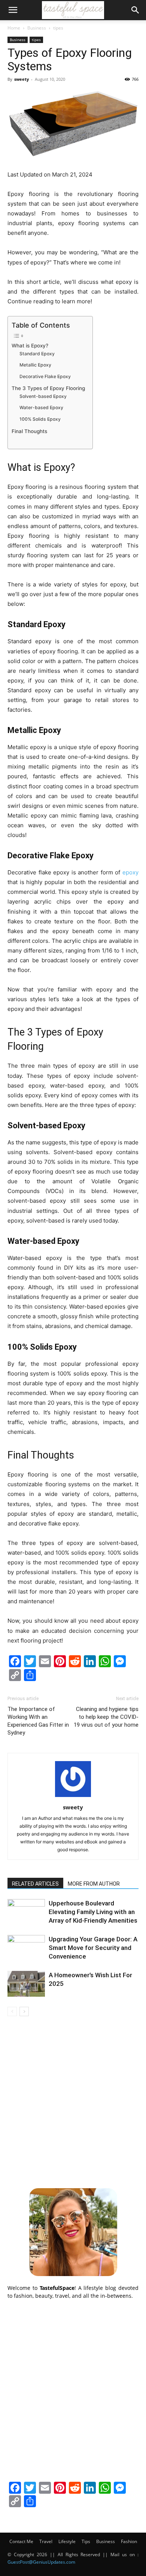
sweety (22, 79)
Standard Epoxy (37, 354)
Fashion (129, 2541)
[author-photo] (73, 1797)
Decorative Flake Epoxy (45, 376)
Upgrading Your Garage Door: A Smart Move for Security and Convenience (93, 1948)
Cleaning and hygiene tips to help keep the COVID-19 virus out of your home (106, 1717)
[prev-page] (12, 2011)
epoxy (130, 872)
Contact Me (21, 2541)
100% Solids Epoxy (40, 419)
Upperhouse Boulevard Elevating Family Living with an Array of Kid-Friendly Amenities (93, 1912)
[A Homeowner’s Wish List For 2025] (26, 1984)
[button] (13, 10)
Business (37, 28)
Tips (86, 2541)
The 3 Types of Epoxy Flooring (48, 388)
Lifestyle (67, 2541)
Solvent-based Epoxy (43, 396)
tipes (58, 28)
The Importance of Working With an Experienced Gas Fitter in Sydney (38, 1721)
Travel (46, 2541)
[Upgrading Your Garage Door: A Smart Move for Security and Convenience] (26, 1948)
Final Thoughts (29, 431)
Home (14, 28)
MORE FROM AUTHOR (94, 1884)
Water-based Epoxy (41, 407)
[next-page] (24, 2011)
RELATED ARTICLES (35, 1884)
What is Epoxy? (30, 346)
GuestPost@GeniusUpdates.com (41, 2562)
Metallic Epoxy (35, 365)
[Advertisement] (73, 2101)
